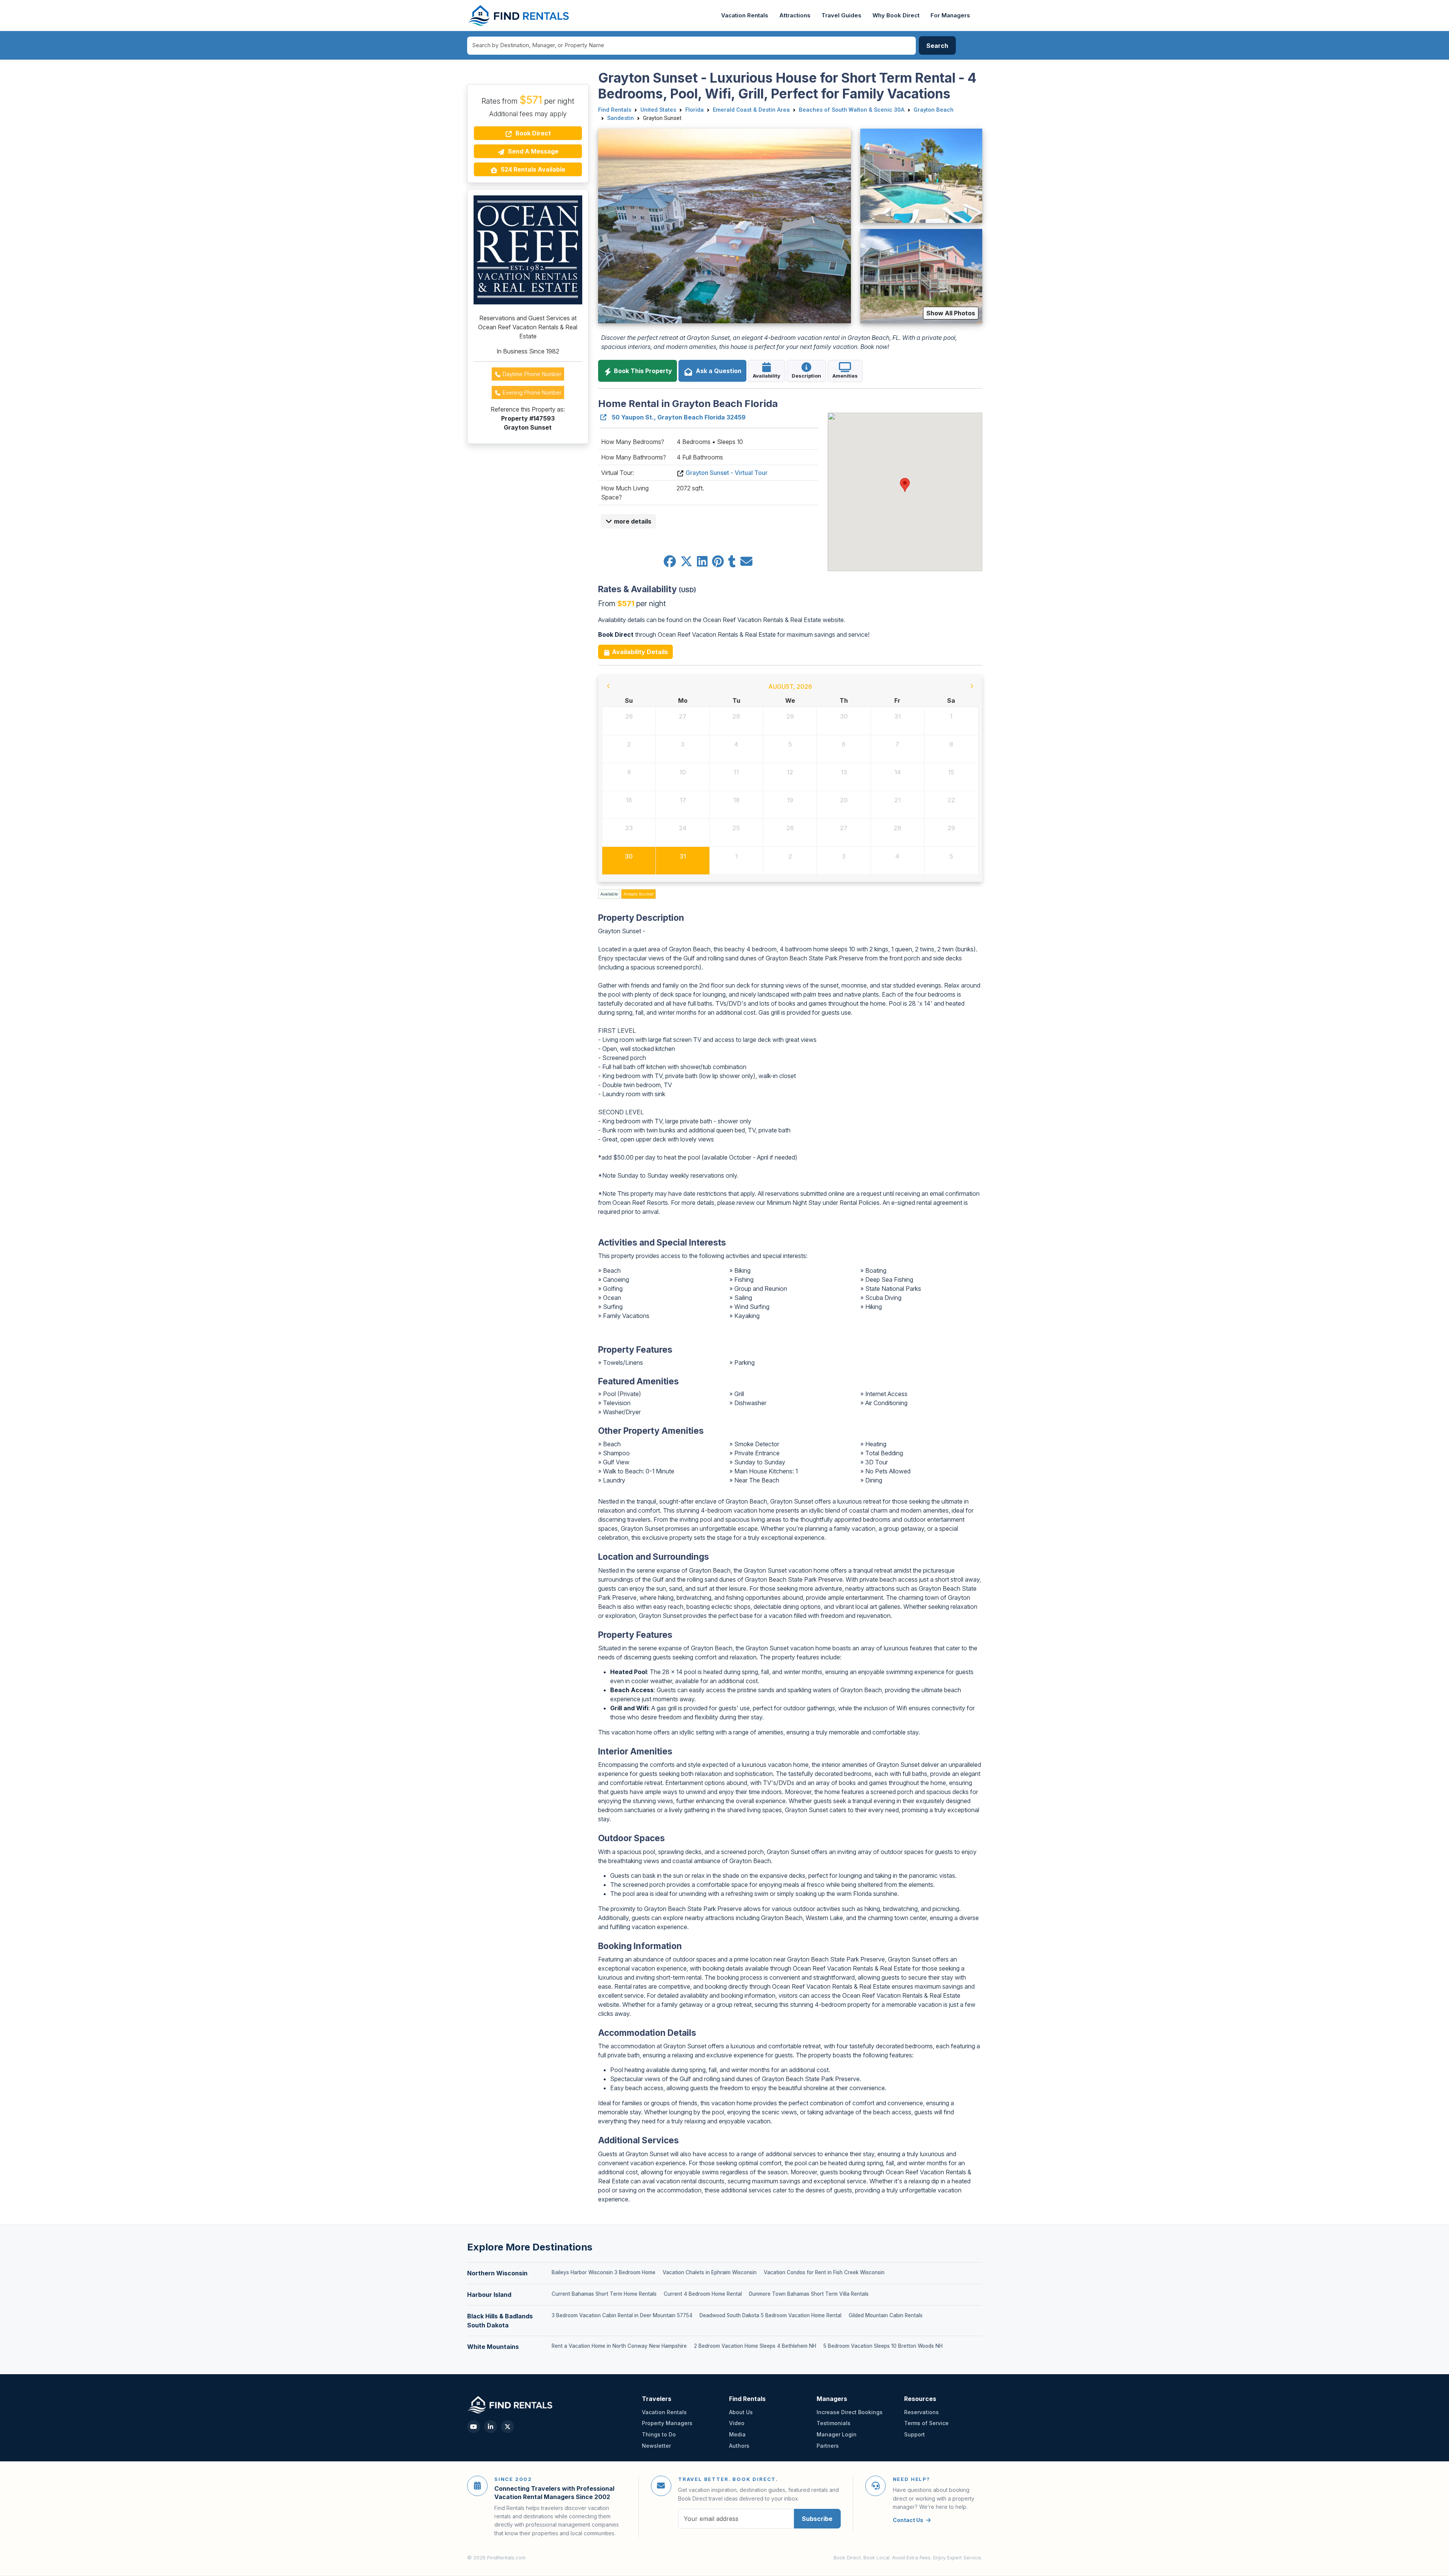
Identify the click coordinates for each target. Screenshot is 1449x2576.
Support (914, 2434)
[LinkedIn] (491, 2427)
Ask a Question (717, 371)
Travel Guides (841, 15)
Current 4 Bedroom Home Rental (703, 2294)
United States (658, 110)
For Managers (950, 15)
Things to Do (659, 2434)
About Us (741, 2412)
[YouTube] (474, 2427)
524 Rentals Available (532, 169)
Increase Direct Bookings (850, 2412)
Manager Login (837, 2434)
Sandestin (621, 118)
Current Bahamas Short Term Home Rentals (604, 2294)
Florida (695, 110)
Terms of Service (926, 2423)
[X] (508, 2427)
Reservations (921, 2412)
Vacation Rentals (745, 15)
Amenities (845, 376)
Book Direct (532, 133)
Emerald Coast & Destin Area (751, 110)
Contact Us (908, 2520)
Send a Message (532, 151)
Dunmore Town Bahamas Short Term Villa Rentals (809, 2294)
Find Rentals (615, 110)
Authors (739, 2446)
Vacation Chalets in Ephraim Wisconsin (710, 2272)
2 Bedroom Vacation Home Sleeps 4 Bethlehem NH (755, 2346)
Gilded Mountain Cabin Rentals (886, 2315)
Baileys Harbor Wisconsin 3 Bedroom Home (604, 2272)
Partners (828, 2446)
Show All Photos (951, 313)
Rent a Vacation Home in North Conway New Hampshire (619, 2346)
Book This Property (642, 371)
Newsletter (656, 2446)
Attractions (795, 15)
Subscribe (817, 2519)
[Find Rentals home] (519, 15)
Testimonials (834, 2423)
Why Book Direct (896, 15)
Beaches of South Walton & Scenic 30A (852, 110)
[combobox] (692, 46)
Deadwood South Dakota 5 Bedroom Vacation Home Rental (771, 2315)
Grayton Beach (934, 110)
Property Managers (667, 2423)
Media (737, 2434)
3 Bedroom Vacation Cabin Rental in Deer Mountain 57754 (622, 2315)
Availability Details (639, 652)
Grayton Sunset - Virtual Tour (727, 473)
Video (737, 2423)
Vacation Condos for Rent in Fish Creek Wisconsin (824, 2272)
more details (632, 521)
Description (806, 376)
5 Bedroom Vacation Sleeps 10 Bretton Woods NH (883, 2346)
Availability (767, 376)
